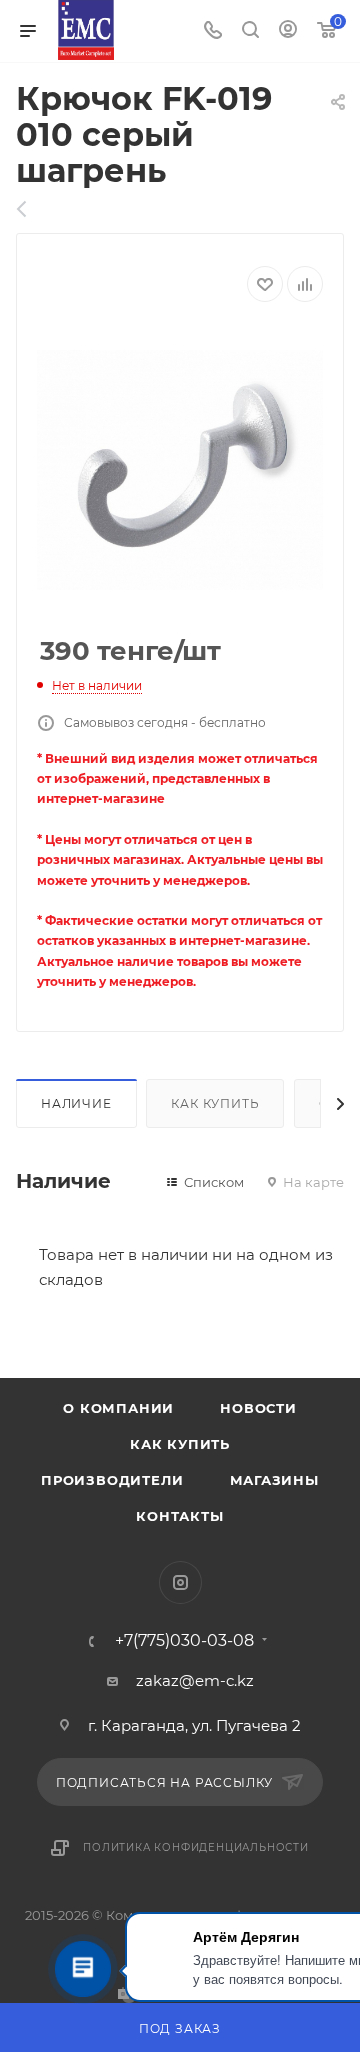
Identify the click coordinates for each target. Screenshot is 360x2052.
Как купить (215, 1103)
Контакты (179, 1516)
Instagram (180, 1582)
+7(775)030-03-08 (184, 1641)
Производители (112, 1480)
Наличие (76, 1103)
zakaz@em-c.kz (195, 1680)
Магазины (274, 1480)
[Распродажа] (32, 209)
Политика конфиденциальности (196, 1847)
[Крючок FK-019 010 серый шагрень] (180, 470)
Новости (258, 1408)
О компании (118, 1408)
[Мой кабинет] (288, 31)
